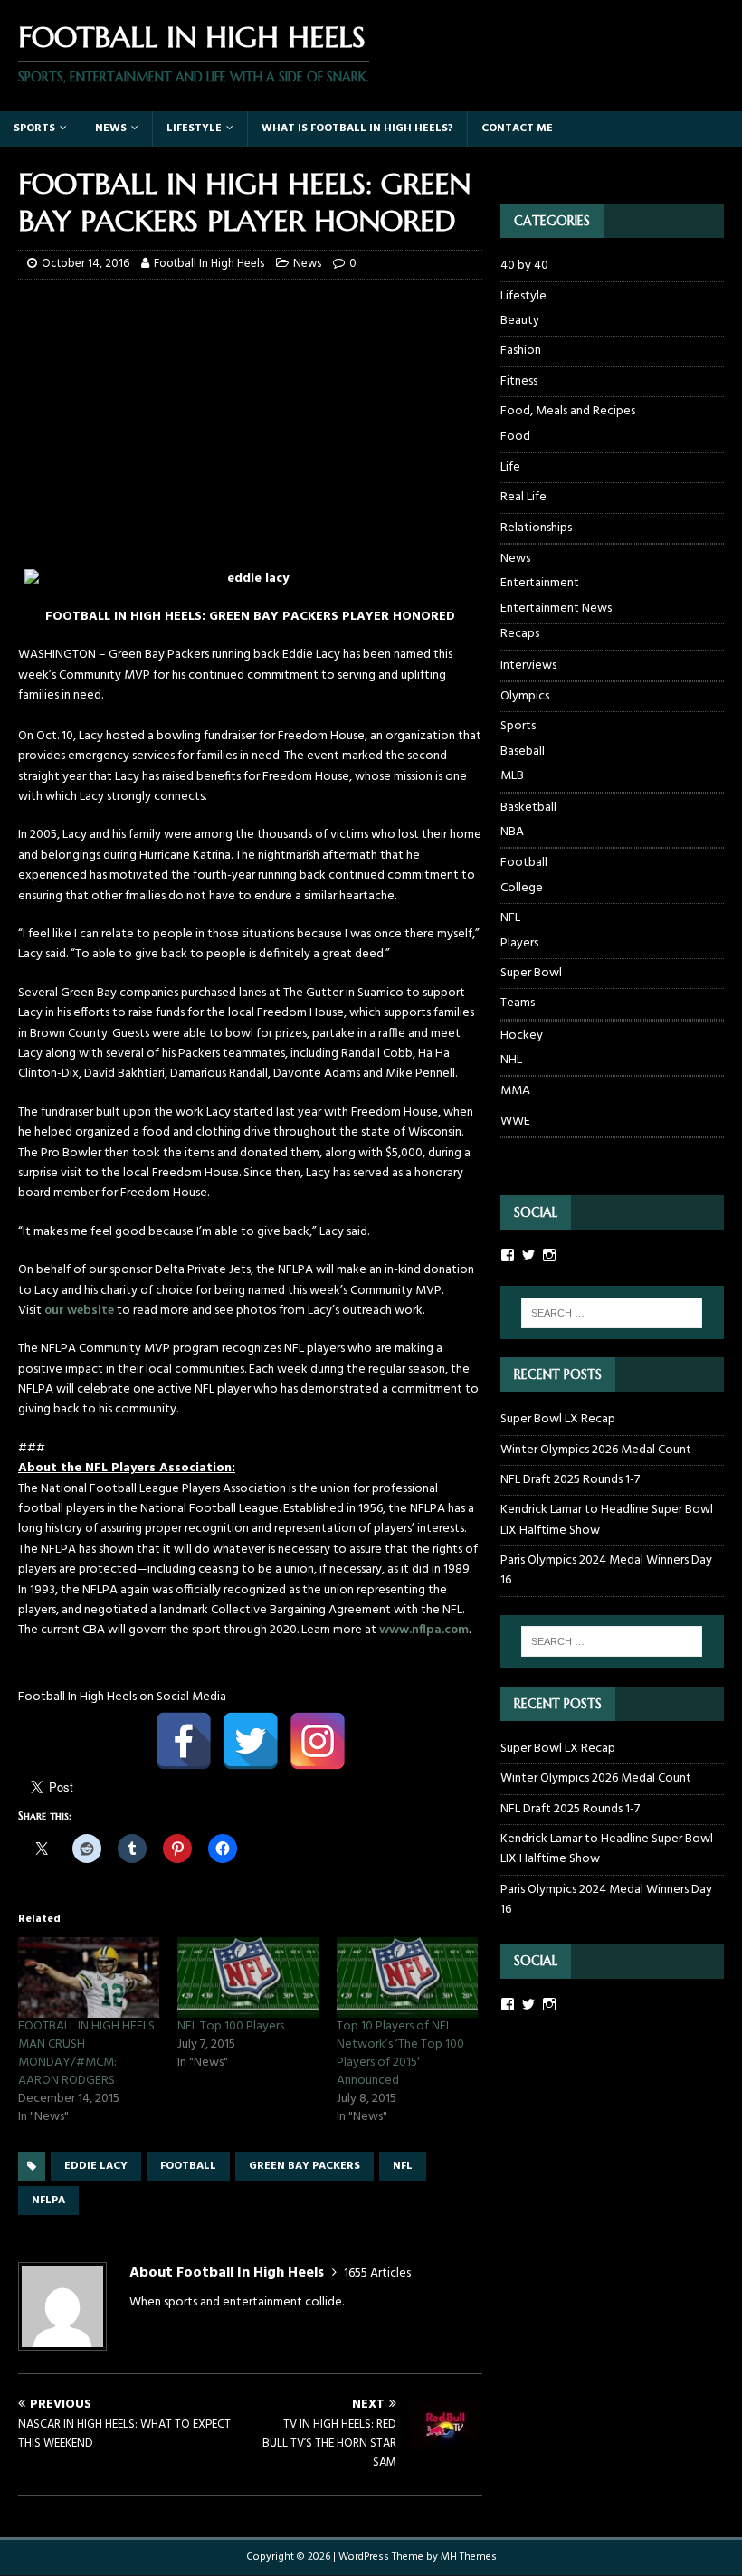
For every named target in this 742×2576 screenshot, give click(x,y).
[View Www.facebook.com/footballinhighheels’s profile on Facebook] (508, 1255)
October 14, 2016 (86, 264)
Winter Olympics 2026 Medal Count (596, 1450)
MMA (515, 1091)
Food (515, 437)
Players (519, 944)
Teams (518, 1003)
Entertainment (540, 584)
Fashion (521, 351)
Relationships (536, 528)
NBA (512, 832)
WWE (515, 1122)
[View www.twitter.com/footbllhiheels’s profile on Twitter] (528, 2004)
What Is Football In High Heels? (357, 128)
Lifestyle (194, 128)
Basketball (528, 808)
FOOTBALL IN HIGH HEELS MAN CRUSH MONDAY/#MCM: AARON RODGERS (86, 2053)
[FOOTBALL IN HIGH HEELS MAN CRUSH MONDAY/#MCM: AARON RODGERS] (89, 1977)
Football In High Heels (209, 264)
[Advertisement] (250, 424)
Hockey (522, 1036)
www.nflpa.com (424, 1630)
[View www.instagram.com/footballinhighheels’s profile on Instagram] (549, 2004)
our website (79, 1311)
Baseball (523, 752)
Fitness (519, 381)
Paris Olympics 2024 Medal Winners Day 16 (606, 1570)
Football (524, 863)
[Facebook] (184, 1741)
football (188, 2166)
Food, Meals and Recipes (568, 411)
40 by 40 (524, 266)
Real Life (523, 497)
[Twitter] (251, 1741)
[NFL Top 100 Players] (248, 1977)
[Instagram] (318, 1741)
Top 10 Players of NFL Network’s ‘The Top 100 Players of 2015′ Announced (400, 2053)
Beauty (520, 321)
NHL (511, 1060)
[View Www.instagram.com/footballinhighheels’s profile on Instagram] (549, 1255)
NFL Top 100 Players (231, 2026)
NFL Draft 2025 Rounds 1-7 (570, 1480)
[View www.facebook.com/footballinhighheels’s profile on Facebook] (508, 2004)
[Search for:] (612, 1313)
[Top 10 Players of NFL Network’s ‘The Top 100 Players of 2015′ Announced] (407, 1977)
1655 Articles (377, 2273)
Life (510, 467)
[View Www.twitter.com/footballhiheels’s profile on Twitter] (528, 1255)
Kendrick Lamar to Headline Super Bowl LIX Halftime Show (607, 1520)
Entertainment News (556, 609)
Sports (34, 128)
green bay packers (304, 2166)
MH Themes (469, 2557)
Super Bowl (531, 973)
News (111, 128)
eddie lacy (96, 2166)
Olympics (525, 696)
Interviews (528, 665)
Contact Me (517, 128)
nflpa (48, 2201)
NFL (510, 918)
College (522, 889)
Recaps (520, 634)
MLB (512, 776)
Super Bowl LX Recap (558, 1419)
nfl (403, 2166)
